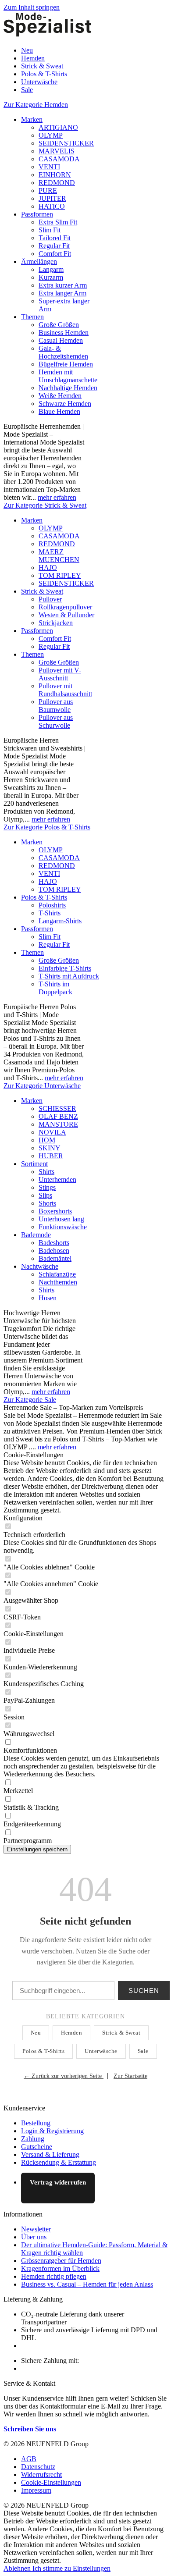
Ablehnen (18, 2568)
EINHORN (55, 175)
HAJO (48, 568)
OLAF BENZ (58, 1116)
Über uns (34, 2237)
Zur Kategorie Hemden (36, 105)
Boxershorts (55, 1211)
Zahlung (33, 2139)
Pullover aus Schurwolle (56, 721)
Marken (32, 119)
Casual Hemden (61, 340)
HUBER (51, 1156)
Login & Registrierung (52, 2131)
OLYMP (51, 135)
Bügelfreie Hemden (66, 364)
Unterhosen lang (61, 1219)
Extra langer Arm (62, 293)
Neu (36, 2033)
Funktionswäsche (63, 1227)
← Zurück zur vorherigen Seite (64, 2076)
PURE (48, 190)
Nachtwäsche (40, 1266)
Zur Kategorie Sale (30, 1400)
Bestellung (36, 2123)
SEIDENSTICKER (66, 143)
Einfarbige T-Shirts (65, 968)
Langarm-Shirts (60, 921)
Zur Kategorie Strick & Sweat (45, 505)
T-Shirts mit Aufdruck (69, 976)
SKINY (50, 1148)
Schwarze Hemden (65, 404)
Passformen (37, 214)
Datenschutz (38, 2467)
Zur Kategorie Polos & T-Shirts (47, 827)
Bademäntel (55, 1258)
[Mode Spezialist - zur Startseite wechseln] (47, 35)
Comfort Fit (55, 254)
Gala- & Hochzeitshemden (63, 352)
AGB (29, 2459)
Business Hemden (64, 333)
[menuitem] (94, 50)
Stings (47, 1187)
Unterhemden (57, 1179)
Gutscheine (37, 2147)
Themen (32, 317)
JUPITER (52, 198)
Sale (143, 2051)
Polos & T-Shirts (44, 897)
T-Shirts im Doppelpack (55, 988)
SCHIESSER (57, 1108)
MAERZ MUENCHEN (59, 556)
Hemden (71, 2033)
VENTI (49, 167)
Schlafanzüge (57, 1274)
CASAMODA (59, 159)
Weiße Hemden (60, 396)
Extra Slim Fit (58, 222)
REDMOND (57, 183)
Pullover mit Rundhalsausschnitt (65, 690)
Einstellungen (92, 2568)
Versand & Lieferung (50, 2154)
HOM (47, 1140)
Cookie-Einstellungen (51, 2482)
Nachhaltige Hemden (68, 388)
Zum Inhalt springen (32, 7)
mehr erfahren (57, 497)
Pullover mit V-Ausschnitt (60, 674)
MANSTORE (58, 1124)
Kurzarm (51, 277)
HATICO (52, 206)
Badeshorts (54, 1243)
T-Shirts (50, 913)
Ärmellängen (39, 262)
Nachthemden (58, 1282)
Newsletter (36, 2229)
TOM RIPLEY (60, 575)
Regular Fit (54, 246)
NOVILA (52, 1132)
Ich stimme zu (53, 2568)
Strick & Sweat (42, 591)
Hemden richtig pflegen (54, 2276)
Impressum (36, 2490)
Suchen (144, 1991)
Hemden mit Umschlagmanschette (68, 376)
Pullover (50, 599)
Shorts (47, 1203)
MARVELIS (57, 151)
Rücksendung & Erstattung (59, 2162)
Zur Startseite (130, 2076)
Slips (45, 1195)
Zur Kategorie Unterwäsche (42, 1086)
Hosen (48, 1298)
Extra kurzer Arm (63, 285)
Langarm (51, 269)
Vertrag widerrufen (58, 2182)
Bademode (36, 1235)
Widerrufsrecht (41, 2475)
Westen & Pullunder (66, 615)
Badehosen (54, 1251)
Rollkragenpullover (65, 607)
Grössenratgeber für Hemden (61, 2261)
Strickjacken (56, 623)
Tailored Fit (55, 238)
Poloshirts (52, 905)
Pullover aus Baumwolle (56, 706)
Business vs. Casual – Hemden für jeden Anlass (87, 2284)
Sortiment (34, 1164)
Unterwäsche (101, 2051)
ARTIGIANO (58, 127)
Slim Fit (50, 230)
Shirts (46, 1172)
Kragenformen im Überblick (60, 2268)
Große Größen (59, 325)
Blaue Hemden (59, 411)
